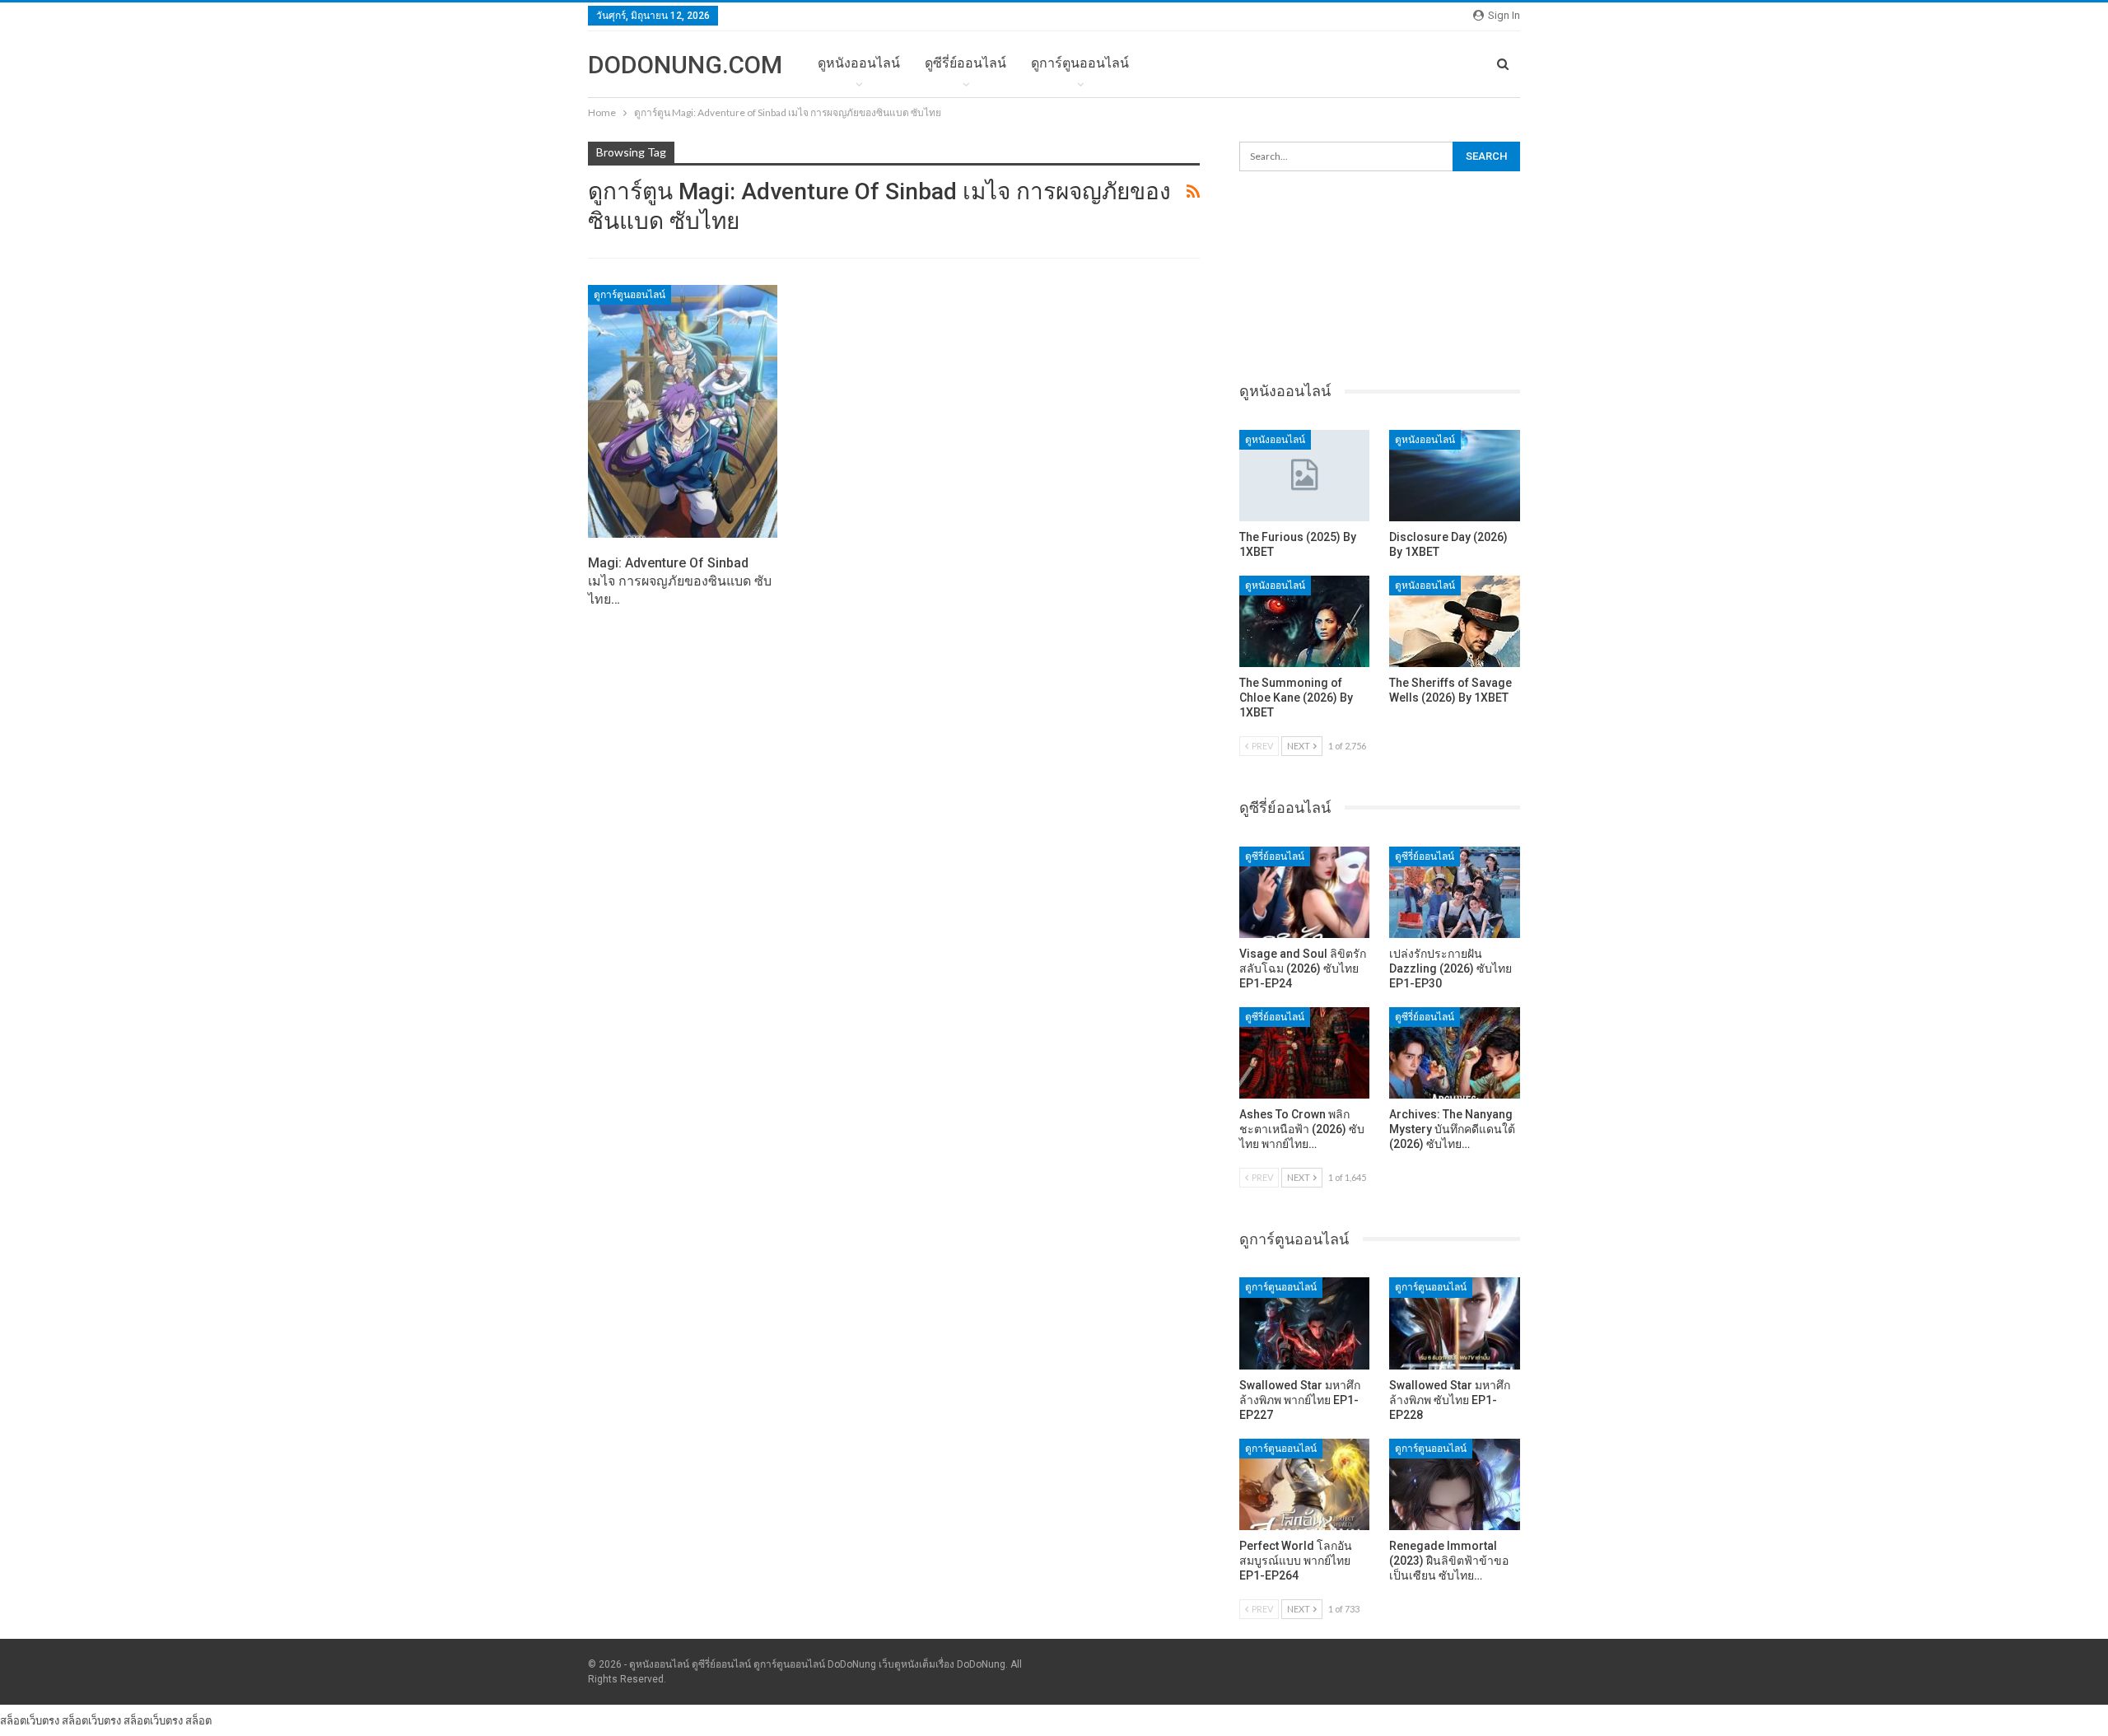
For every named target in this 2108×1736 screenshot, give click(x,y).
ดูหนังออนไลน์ (859, 63)
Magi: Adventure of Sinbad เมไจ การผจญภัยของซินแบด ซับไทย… (680, 581)
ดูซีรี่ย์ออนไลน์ (965, 63)
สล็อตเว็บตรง (30, 1720)
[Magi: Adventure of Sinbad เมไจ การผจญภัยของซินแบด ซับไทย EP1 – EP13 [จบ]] (683, 412)
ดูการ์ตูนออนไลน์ (1080, 63)
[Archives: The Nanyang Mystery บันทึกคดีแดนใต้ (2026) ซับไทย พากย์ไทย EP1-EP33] (1455, 1053)
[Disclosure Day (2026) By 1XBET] (1455, 476)
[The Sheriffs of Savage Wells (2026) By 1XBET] (1455, 621)
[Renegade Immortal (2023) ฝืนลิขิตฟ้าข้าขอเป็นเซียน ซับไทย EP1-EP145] (1455, 1484)
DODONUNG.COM (685, 65)
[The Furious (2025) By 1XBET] (1305, 476)
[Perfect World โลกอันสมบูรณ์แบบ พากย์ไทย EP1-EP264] (1305, 1484)
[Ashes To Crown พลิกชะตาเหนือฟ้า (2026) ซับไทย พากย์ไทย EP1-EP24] (1305, 1053)
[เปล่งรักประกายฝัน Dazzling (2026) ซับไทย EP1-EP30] (1455, 892)
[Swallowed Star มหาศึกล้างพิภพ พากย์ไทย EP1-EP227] (1305, 1323)
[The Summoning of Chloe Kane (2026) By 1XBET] (1305, 621)
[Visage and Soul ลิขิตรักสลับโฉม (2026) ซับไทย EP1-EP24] (1305, 892)
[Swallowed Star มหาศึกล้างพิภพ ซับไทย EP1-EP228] (1455, 1323)
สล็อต (198, 1720)
